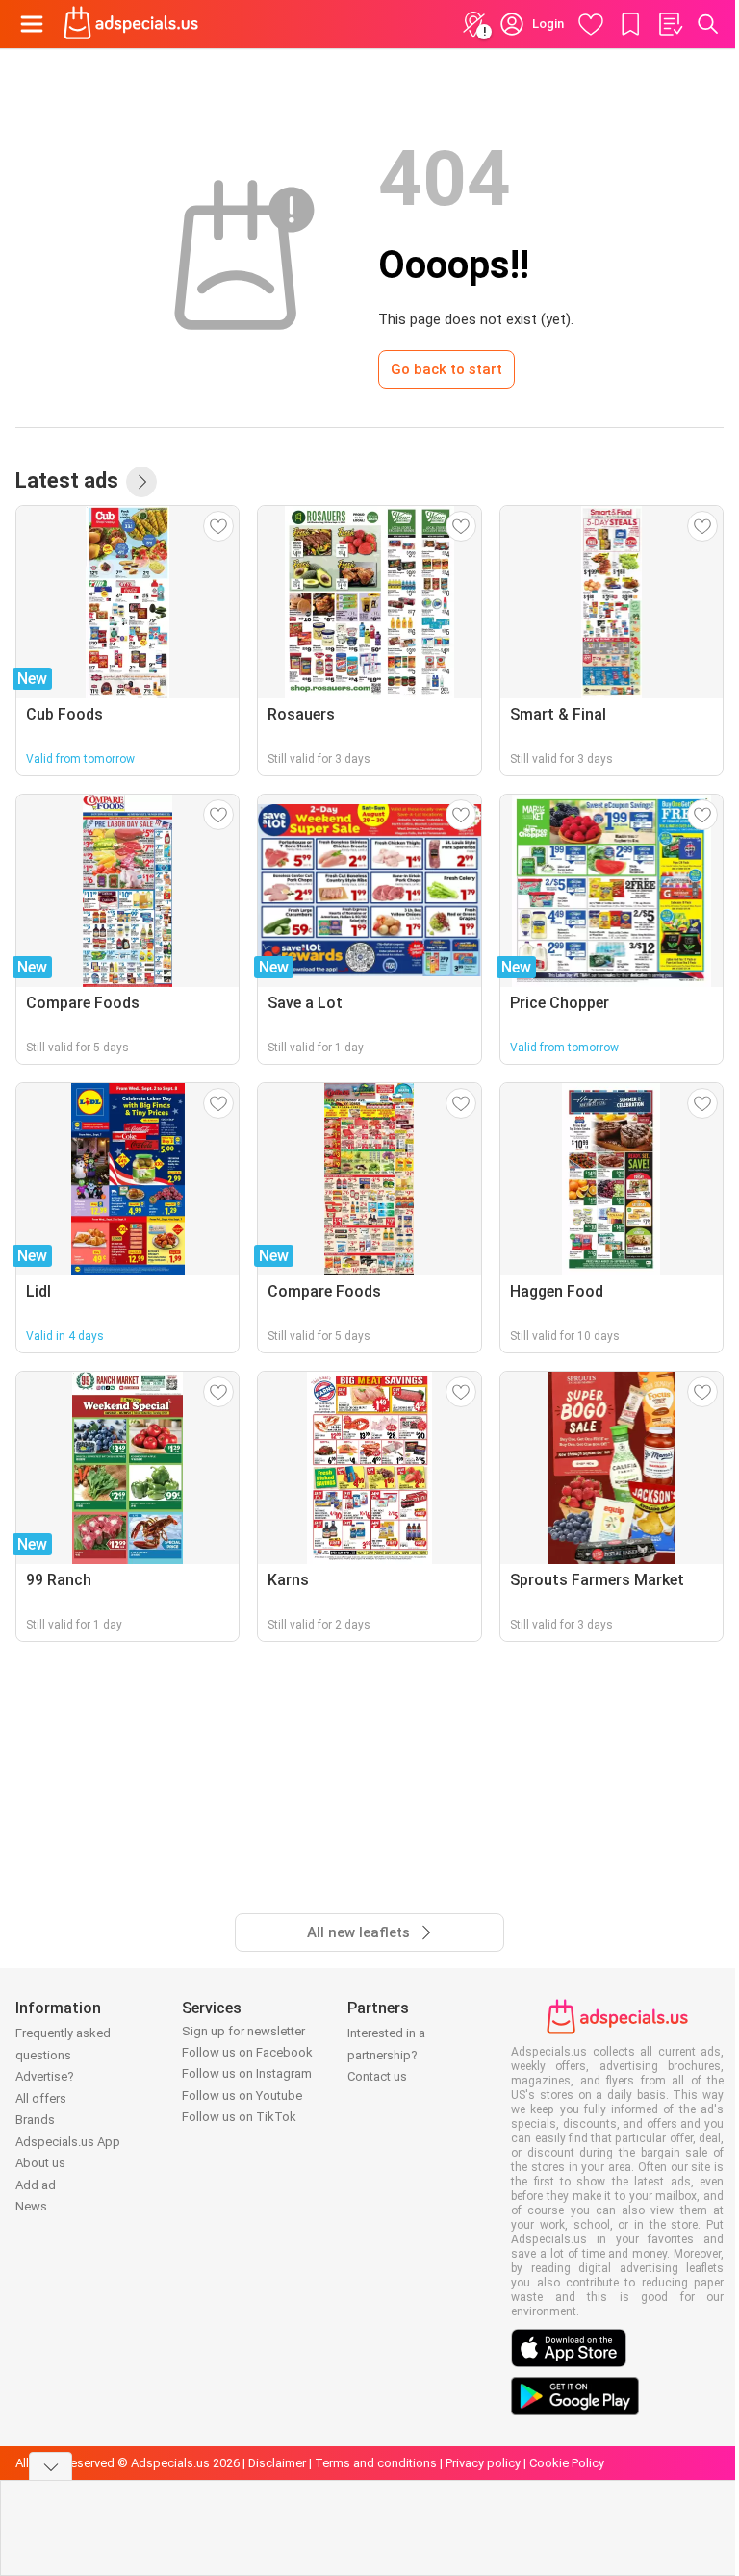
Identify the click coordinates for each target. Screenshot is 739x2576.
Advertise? (45, 2076)
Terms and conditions (376, 2463)
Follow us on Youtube (242, 2096)
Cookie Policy (567, 2463)
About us (40, 2163)
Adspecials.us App (68, 2142)
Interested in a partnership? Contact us (386, 2055)
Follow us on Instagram (247, 2073)
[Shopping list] (670, 24)
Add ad (36, 2185)
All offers (41, 2098)
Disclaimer (277, 2463)
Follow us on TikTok (239, 2117)
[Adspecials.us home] (131, 24)
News (31, 2206)
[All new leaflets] (141, 482)
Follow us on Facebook (247, 2052)
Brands (35, 2120)
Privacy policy (483, 2463)
